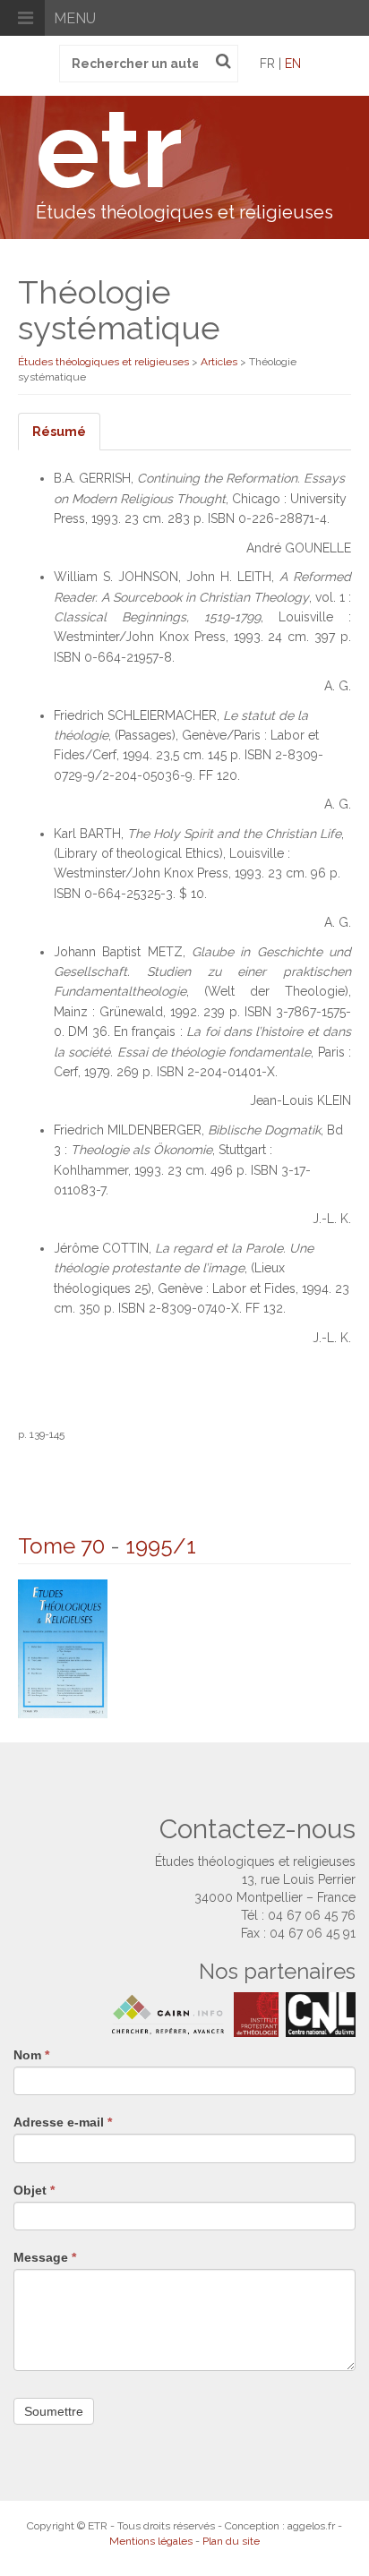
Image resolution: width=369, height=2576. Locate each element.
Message (45, 2257)
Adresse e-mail (63, 2122)
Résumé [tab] (59, 432)
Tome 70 (61, 1546)
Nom (31, 2055)
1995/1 (161, 1546)
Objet (34, 2190)
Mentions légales (151, 2541)
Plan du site (231, 2541)
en (293, 64)
